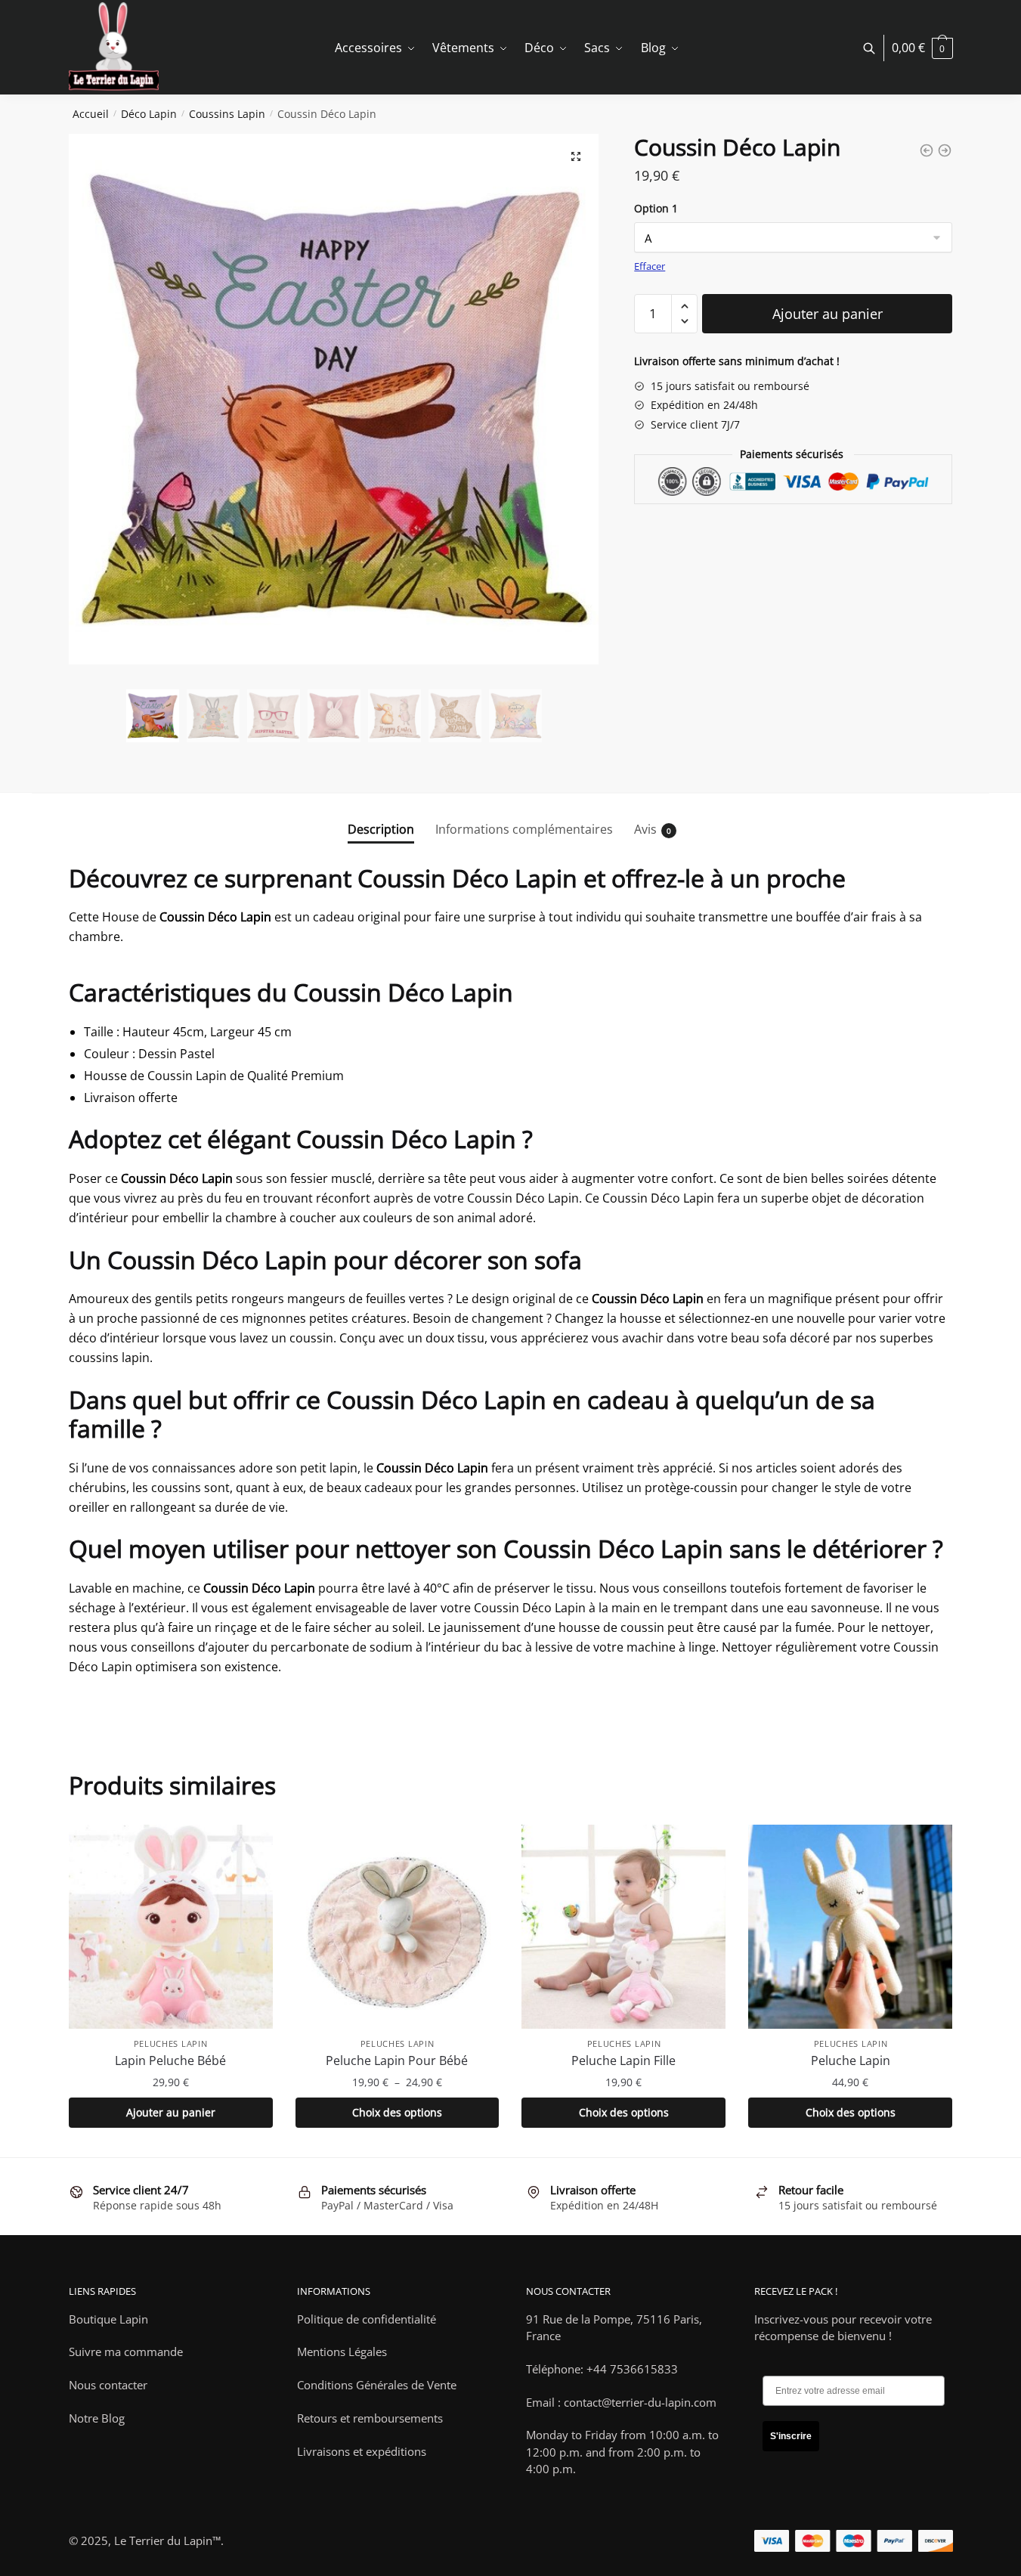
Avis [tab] (645, 829)
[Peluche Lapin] (850, 1927)
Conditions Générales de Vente (377, 2385)
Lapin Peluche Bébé (170, 2060)
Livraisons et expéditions (362, 2451)
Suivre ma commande (126, 2352)
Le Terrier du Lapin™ (167, 2540)
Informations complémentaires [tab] (524, 829)
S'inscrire (791, 2436)
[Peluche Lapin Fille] (623, 1927)
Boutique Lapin (108, 2319)
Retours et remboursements (370, 2418)
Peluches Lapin (171, 2043)
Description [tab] (381, 829)
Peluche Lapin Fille (623, 2060)
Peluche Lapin (851, 2060)
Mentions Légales (342, 2352)
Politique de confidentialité (367, 2319)
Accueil (91, 114)
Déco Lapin (149, 114)
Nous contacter (108, 2385)
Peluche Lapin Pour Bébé (397, 2060)
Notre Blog (97, 2418)
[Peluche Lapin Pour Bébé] (398, 1927)
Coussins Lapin (227, 114)
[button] (576, 156)
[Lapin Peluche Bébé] (171, 1927)
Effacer (650, 266)
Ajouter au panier (828, 314)
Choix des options (397, 2112)
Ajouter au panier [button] (171, 2112)
